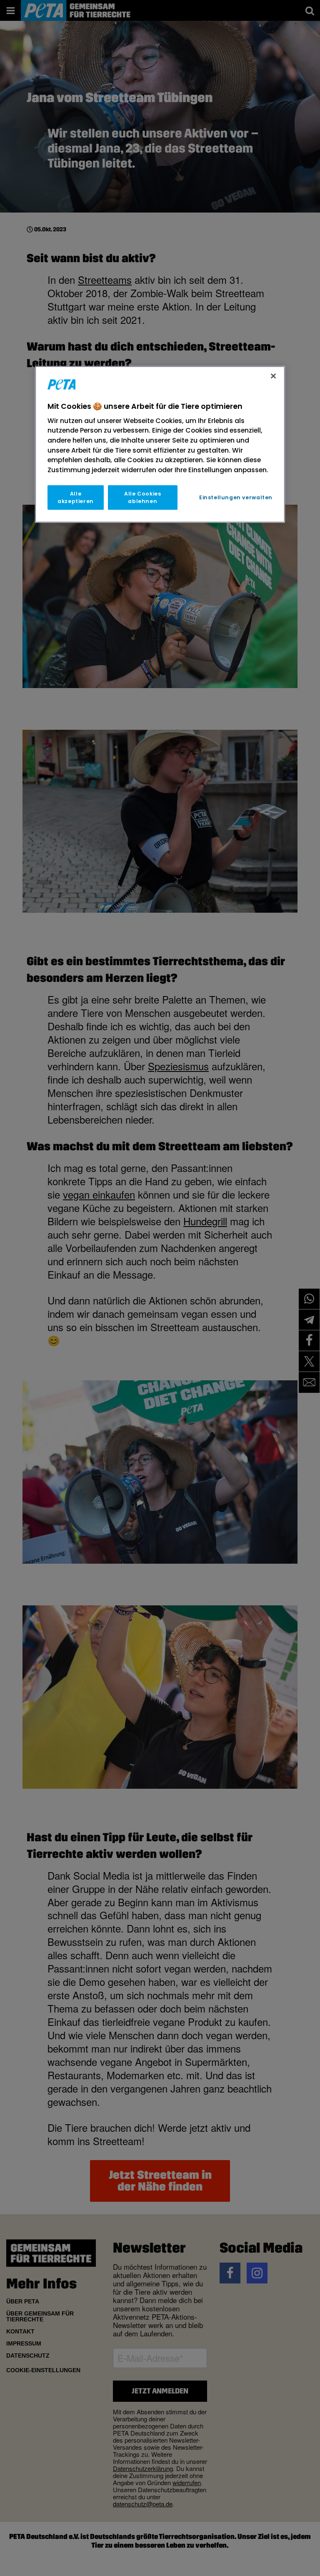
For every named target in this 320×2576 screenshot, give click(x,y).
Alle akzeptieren (76, 498)
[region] (160, 444)
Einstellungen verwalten (236, 497)
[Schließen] (273, 376)
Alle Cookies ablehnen (142, 498)
